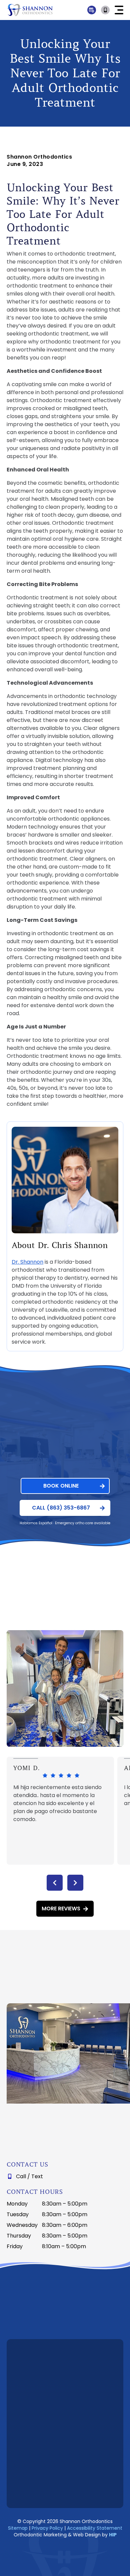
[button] (119, 10)
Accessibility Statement (95, 2528)
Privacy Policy (47, 2528)
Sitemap (18, 2528)
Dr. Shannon (27, 1262)
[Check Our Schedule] (92, 10)
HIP (113, 2535)
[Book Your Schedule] (106, 10)
